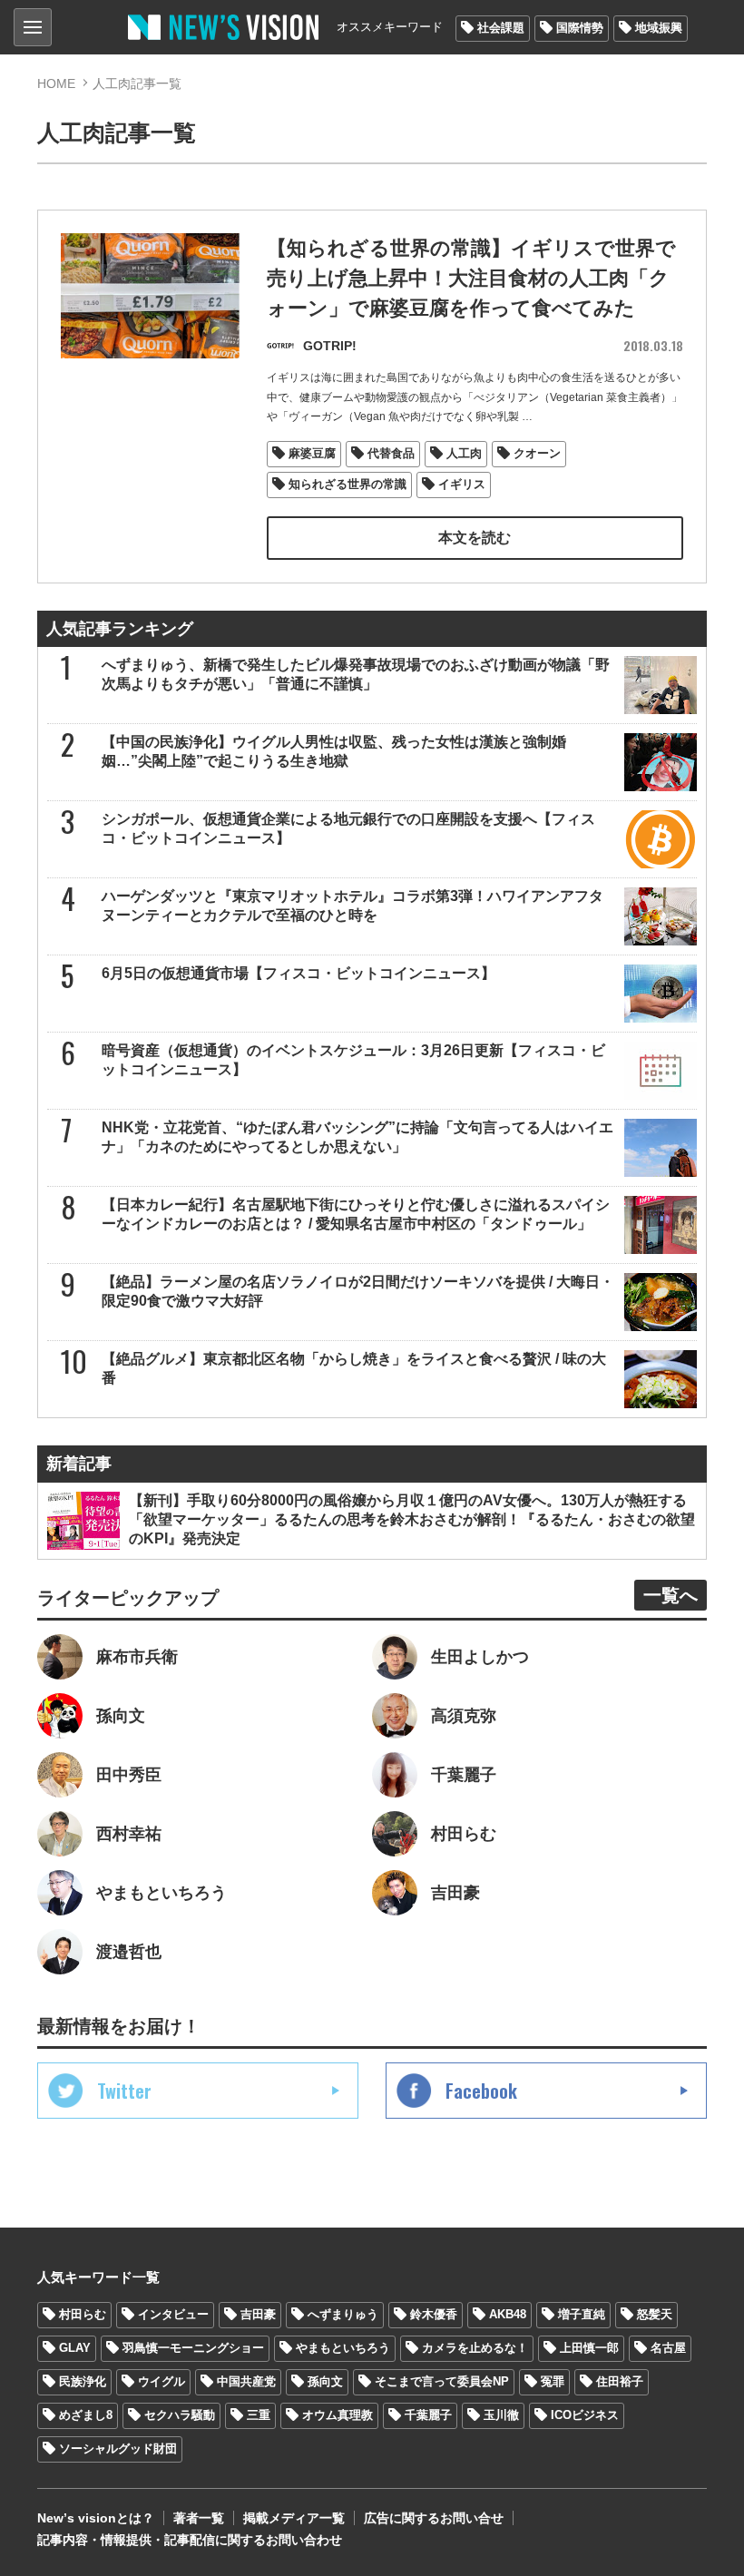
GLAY (75, 2348)
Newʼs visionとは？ (96, 2518)
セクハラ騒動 (180, 2415)
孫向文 (325, 2381)
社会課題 (501, 28)
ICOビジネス (585, 2415)
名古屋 (668, 2348)
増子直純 (582, 2314)
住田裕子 (620, 2381)
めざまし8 (86, 2415)
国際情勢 (580, 28)
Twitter (124, 2091)
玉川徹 (501, 2415)
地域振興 (659, 28)
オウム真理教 (338, 2415)
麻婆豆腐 (312, 453)
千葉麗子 (428, 2415)
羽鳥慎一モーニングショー (193, 2348)
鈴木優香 (434, 2314)
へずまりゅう (343, 2314)
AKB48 (508, 2314)
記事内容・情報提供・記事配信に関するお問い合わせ (190, 2540)
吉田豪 (258, 2314)
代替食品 (391, 453)
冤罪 (553, 2381)
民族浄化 (83, 2381)
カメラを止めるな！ (475, 2348)
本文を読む (475, 538)
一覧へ (671, 1595)
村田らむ (83, 2314)
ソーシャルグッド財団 (118, 2449)
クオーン (537, 453)
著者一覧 (199, 2518)
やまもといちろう (343, 2348)
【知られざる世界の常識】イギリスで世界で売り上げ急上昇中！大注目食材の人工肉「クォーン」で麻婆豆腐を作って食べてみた (471, 278)
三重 (259, 2415)
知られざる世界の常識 (348, 484)
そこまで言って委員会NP (442, 2381)
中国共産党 (246, 2381)
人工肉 (464, 453)
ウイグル (162, 2381)
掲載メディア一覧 (294, 2518)
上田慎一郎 (589, 2348)
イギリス (462, 484)
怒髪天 (655, 2314)
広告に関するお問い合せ (434, 2518)
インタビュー (173, 2314)
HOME (56, 83)
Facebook (481, 2091)
